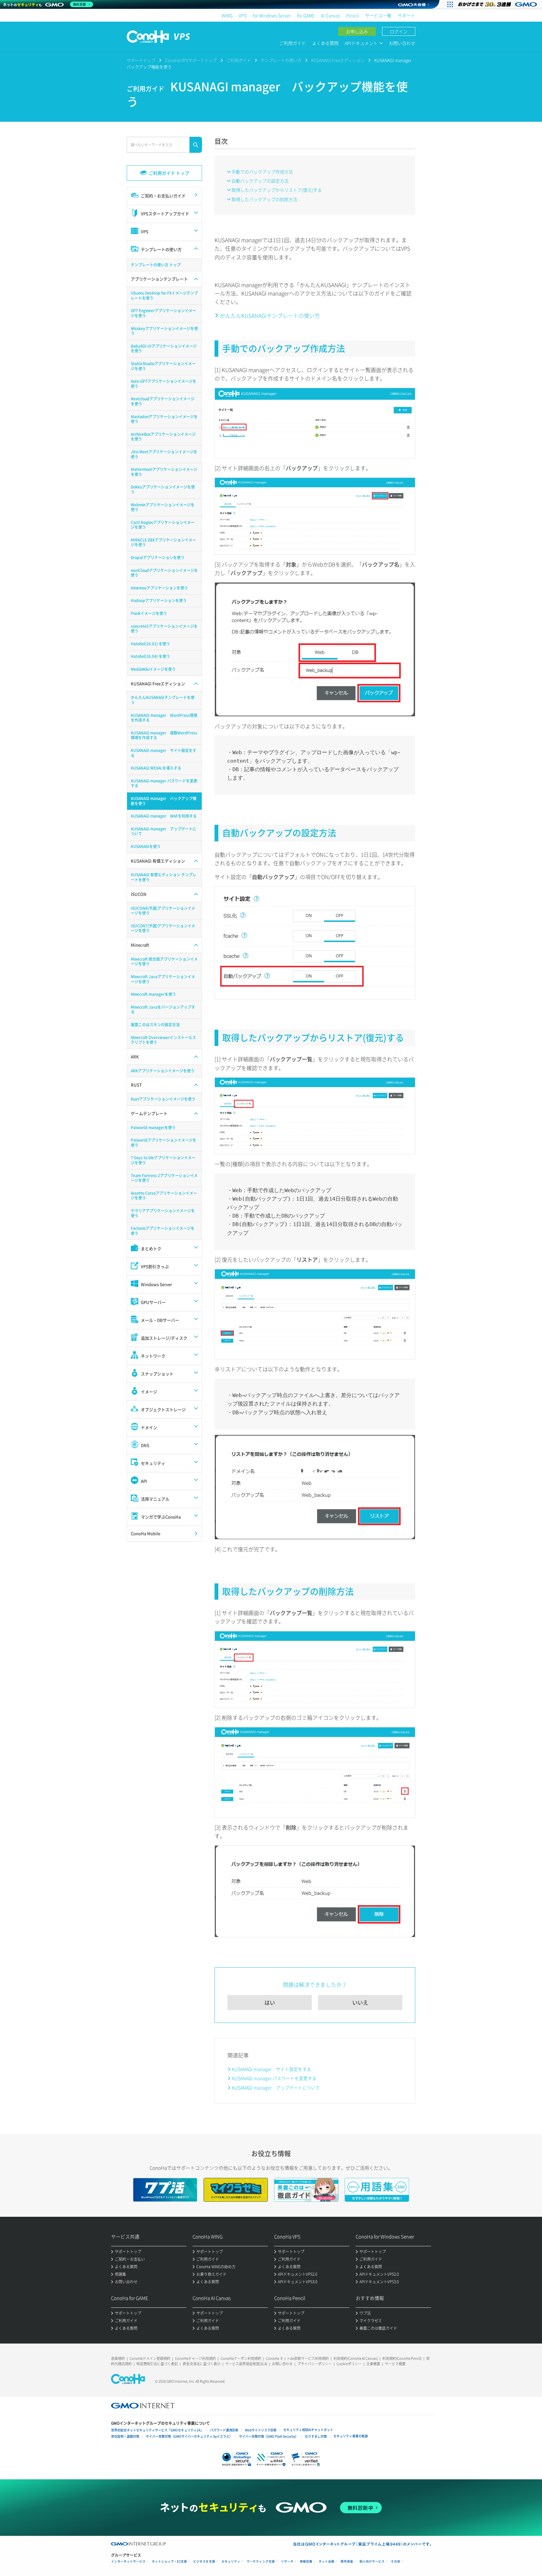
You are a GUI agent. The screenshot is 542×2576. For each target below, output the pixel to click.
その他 (396, 2561)
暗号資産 (347, 2561)
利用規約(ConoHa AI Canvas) (356, 2358)
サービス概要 (395, 2364)
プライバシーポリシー (315, 2364)
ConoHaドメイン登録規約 (150, 2358)
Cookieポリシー (349, 2364)
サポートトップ (141, 60)
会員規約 (118, 2358)
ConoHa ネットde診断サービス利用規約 (297, 2358)
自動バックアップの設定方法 (260, 181)
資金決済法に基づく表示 (202, 2364)
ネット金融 (327, 2561)
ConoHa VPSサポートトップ (191, 60)
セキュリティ (231, 2561)
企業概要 (373, 2364)
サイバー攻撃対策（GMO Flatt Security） (269, 2436)
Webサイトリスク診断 (261, 2430)
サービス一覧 (378, 15)
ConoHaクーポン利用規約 (241, 2358)
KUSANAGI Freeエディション (338, 60)
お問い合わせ (402, 43)
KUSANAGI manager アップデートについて (276, 2088)
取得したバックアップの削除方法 (264, 199)
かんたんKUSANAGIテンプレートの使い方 (270, 315)
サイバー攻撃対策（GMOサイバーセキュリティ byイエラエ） (189, 2436)
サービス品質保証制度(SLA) (246, 2364)
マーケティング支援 (261, 2561)
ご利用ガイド (293, 43)
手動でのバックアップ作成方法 (262, 172)
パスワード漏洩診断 (224, 2430)
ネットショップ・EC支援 (169, 2561)
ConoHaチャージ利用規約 (195, 2358)
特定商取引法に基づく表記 (157, 2364)
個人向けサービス (372, 2561)
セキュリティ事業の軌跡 (351, 2436)
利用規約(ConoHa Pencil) (402, 2358)
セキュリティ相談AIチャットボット (308, 2430)
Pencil (353, 15)
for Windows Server (272, 15)
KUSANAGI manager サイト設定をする (271, 2069)
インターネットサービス (128, 2561)
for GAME (306, 15)
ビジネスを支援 (204, 2561)
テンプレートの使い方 (281, 60)
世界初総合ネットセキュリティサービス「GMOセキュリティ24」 (157, 2430)
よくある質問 (325, 43)
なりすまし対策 (316, 2436)
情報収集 (306, 2561)
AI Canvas (330, 15)
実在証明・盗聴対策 (125, 2436)
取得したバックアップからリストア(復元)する (277, 190)
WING (227, 15)
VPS (243, 15)
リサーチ (287, 2561)
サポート (406, 15)
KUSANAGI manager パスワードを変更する (274, 2078)
